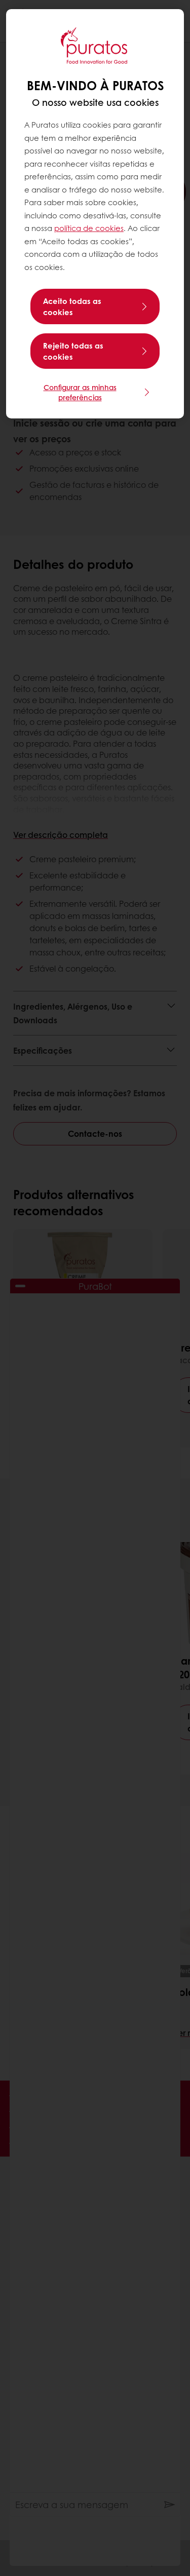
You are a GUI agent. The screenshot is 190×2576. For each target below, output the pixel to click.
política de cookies (89, 228)
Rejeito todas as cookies (73, 351)
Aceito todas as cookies (72, 306)
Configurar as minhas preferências (80, 392)
